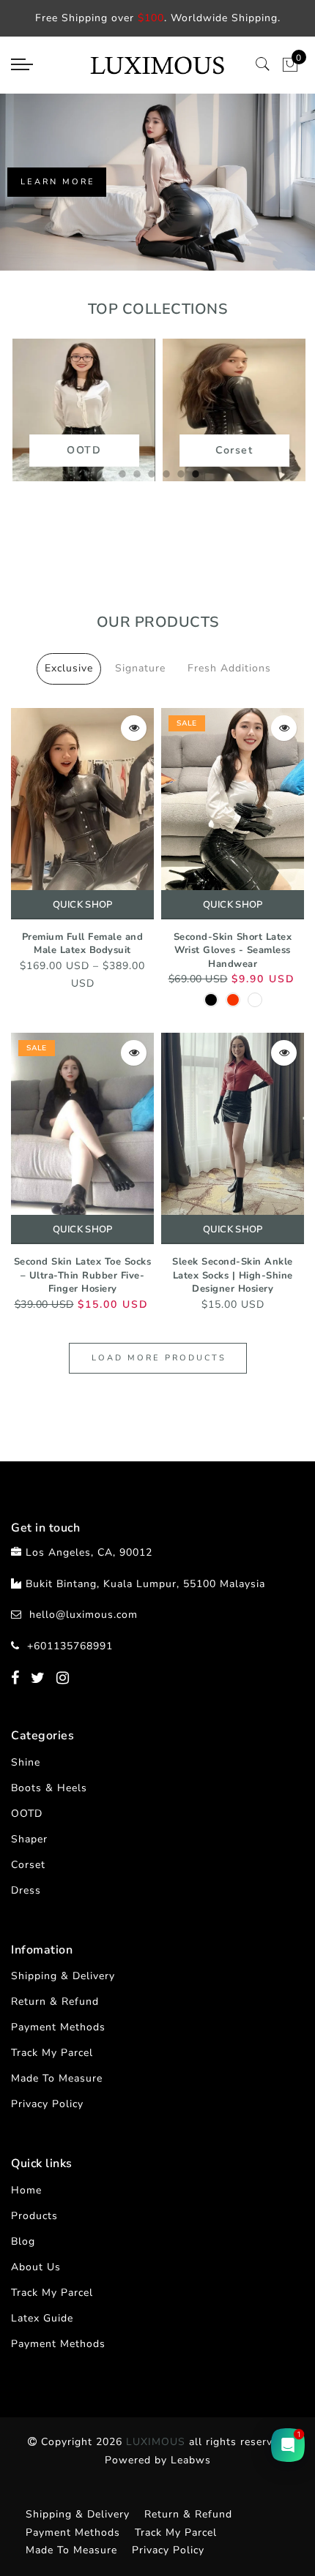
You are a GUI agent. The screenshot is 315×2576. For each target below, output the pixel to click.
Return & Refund (55, 2001)
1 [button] (121, 472)
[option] (157, 182)
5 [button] (179, 472)
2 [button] (136, 472)
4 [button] (165, 472)
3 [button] (150, 472)
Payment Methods (58, 2027)
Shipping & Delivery (63, 1976)
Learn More (58, 182)
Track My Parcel (52, 2053)
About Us (36, 2267)
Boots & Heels (49, 1788)
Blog (23, 2241)
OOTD (27, 1814)
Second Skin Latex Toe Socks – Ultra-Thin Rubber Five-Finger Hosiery (83, 1275)
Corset (28, 1865)
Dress (26, 1890)
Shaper (29, 1839)
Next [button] (262, 422)
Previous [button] (34, 422)
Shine (26, 1762)
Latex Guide (42, 2318)
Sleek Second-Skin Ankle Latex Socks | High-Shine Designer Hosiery (233, 1275)
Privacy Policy (47, 2104)
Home (26, 2190)
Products (34, 2216)
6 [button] (194, 472)
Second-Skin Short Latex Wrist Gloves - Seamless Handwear (233, 950)
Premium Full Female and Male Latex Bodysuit (83, 944)
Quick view (134, 728)
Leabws (191, 2460)
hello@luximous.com (84, 1615)
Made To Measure (57, 2078)
